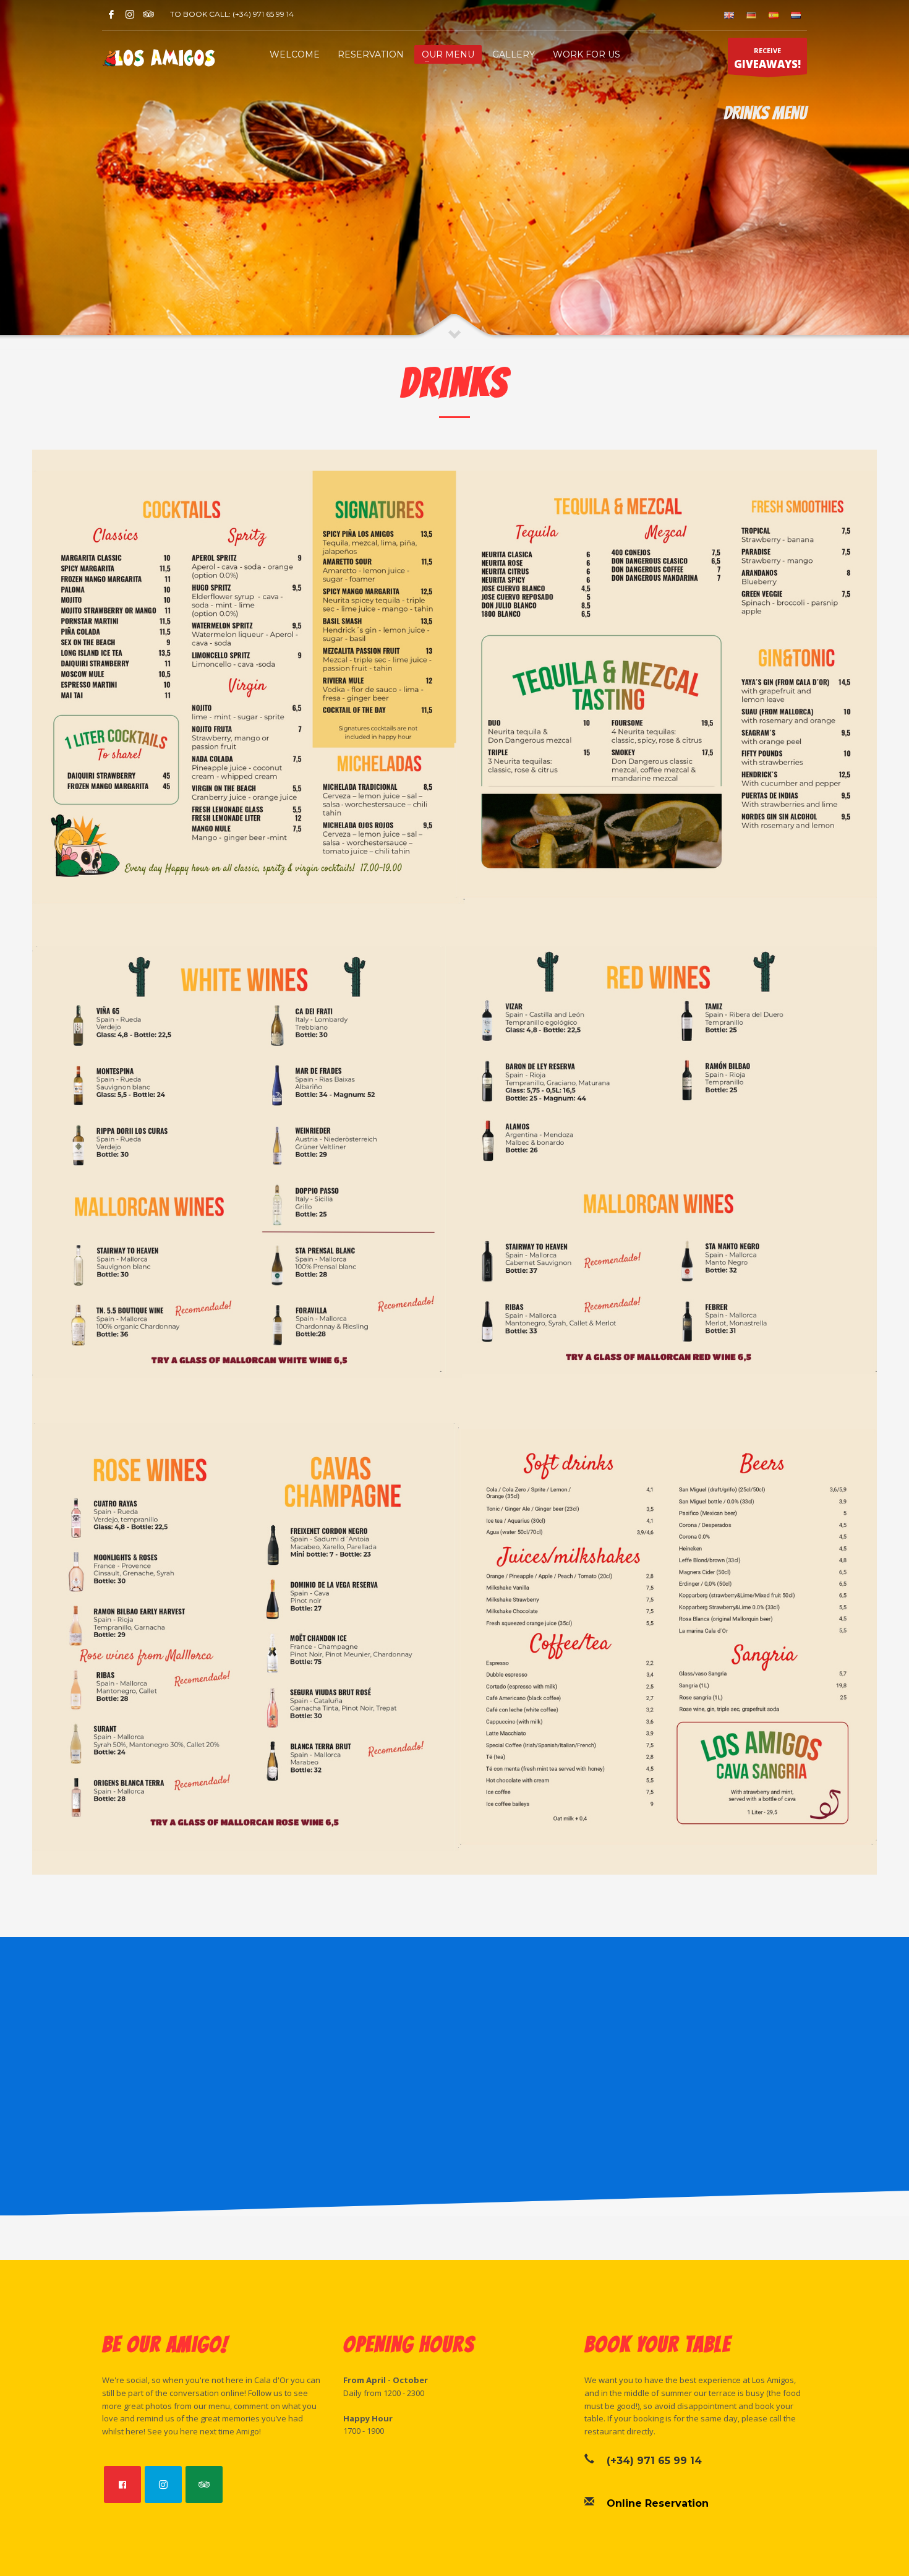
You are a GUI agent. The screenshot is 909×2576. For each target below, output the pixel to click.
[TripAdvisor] (148, 14)
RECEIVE (767, 58)
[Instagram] (130, 14)
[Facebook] (111, 14)
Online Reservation (658, 2503)
